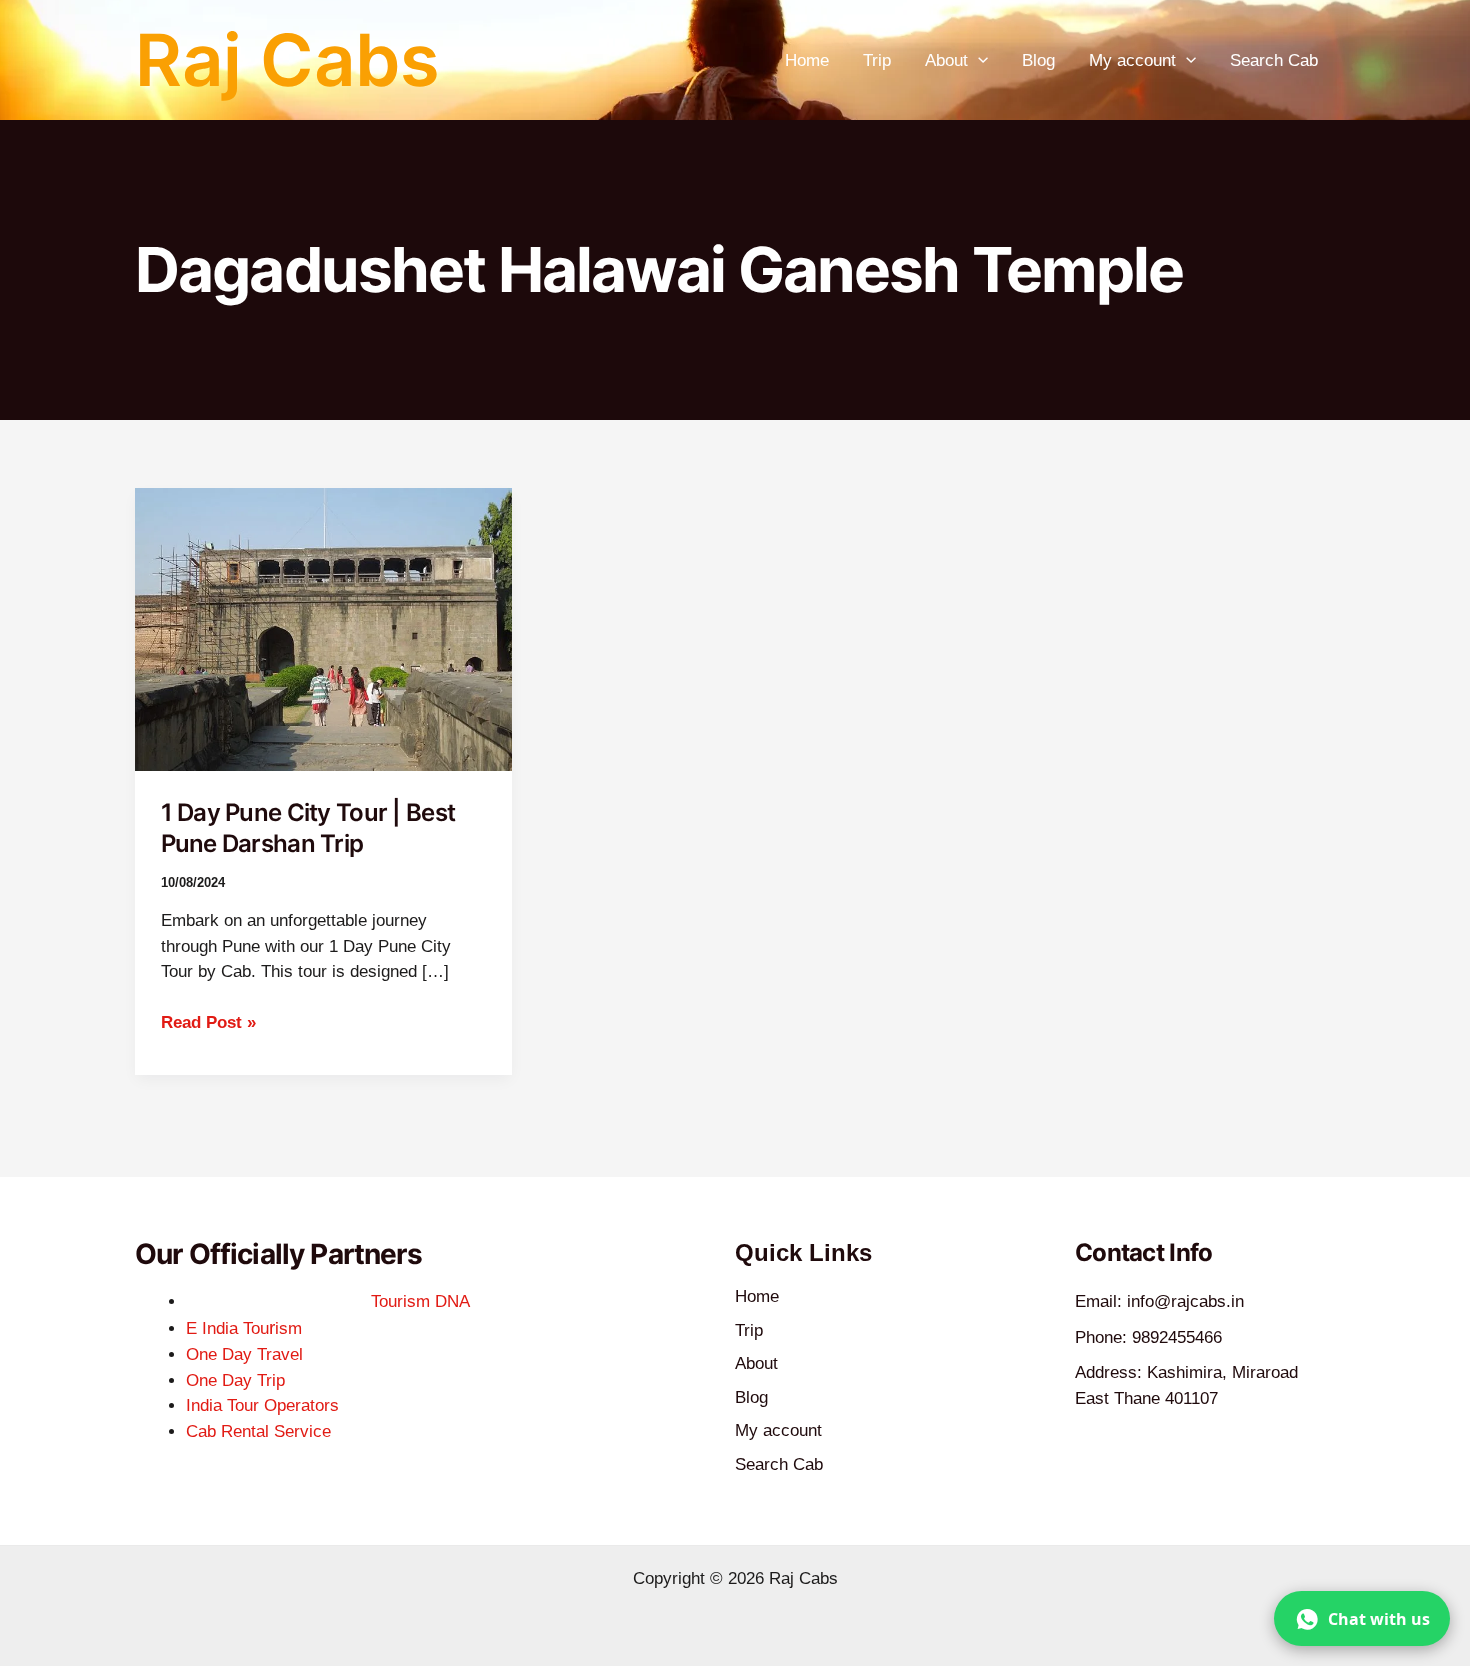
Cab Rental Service (258, 1431)
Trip (877, 60)
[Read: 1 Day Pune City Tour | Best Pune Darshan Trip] (323, 628)
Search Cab (1274, 60)
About (946, 60)
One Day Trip (235, 1380)
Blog (1038, 60)
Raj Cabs (287, 59)
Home (807, 60)
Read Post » (208, 1021)
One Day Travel (244, 1354)
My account (1132, 60)
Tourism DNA (420, 1301)
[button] (978, 60)
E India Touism (244, 1328)
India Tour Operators (262, 1405)
